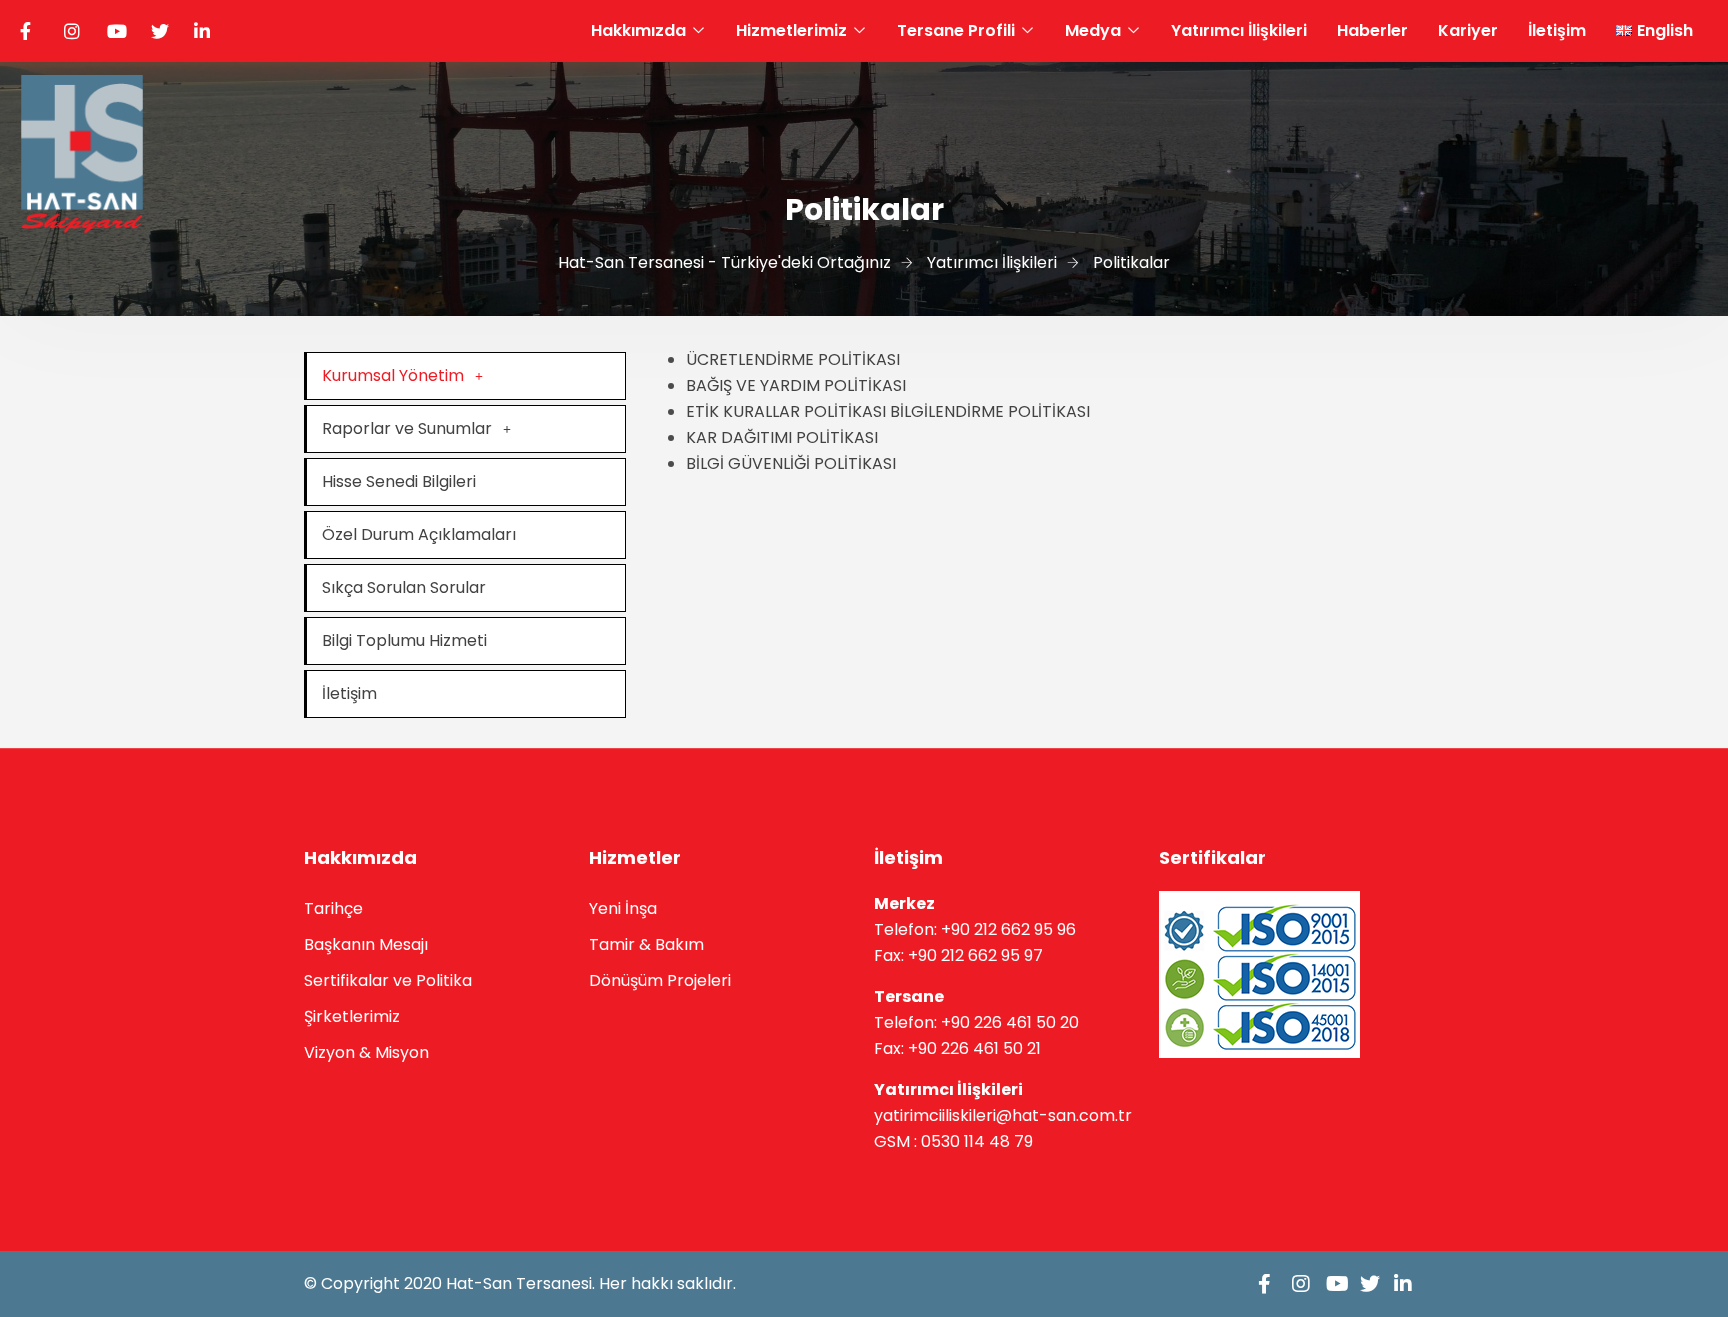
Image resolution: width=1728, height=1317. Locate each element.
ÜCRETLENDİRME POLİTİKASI (793, 359)
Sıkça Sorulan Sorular (404, 587)
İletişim (1557, 30)
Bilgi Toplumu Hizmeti (404, 640)
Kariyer (1468, 30)
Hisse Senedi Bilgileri (399, 481)
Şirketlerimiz (352, 1016)
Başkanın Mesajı (366, 944)
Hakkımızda (638, 30)
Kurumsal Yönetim (393, 375)
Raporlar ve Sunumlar (407, 428)
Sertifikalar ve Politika (388, 980)
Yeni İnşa (623, 908)
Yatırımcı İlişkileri (1239, 30)
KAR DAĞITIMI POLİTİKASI (782, 437)
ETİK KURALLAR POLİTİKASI (786, 411)
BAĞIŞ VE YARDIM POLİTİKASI (796, 385)
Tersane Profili (956, 30)
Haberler (1372, 30)
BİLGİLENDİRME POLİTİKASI (990, 411)
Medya (1093, 30)
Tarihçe (333, 908)
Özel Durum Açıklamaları (419, 534)
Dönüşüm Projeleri (660, 980)
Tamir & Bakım (646, 944)
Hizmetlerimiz (791, 30)
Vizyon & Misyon (366, 1052)
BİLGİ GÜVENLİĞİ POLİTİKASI (791, 463)
